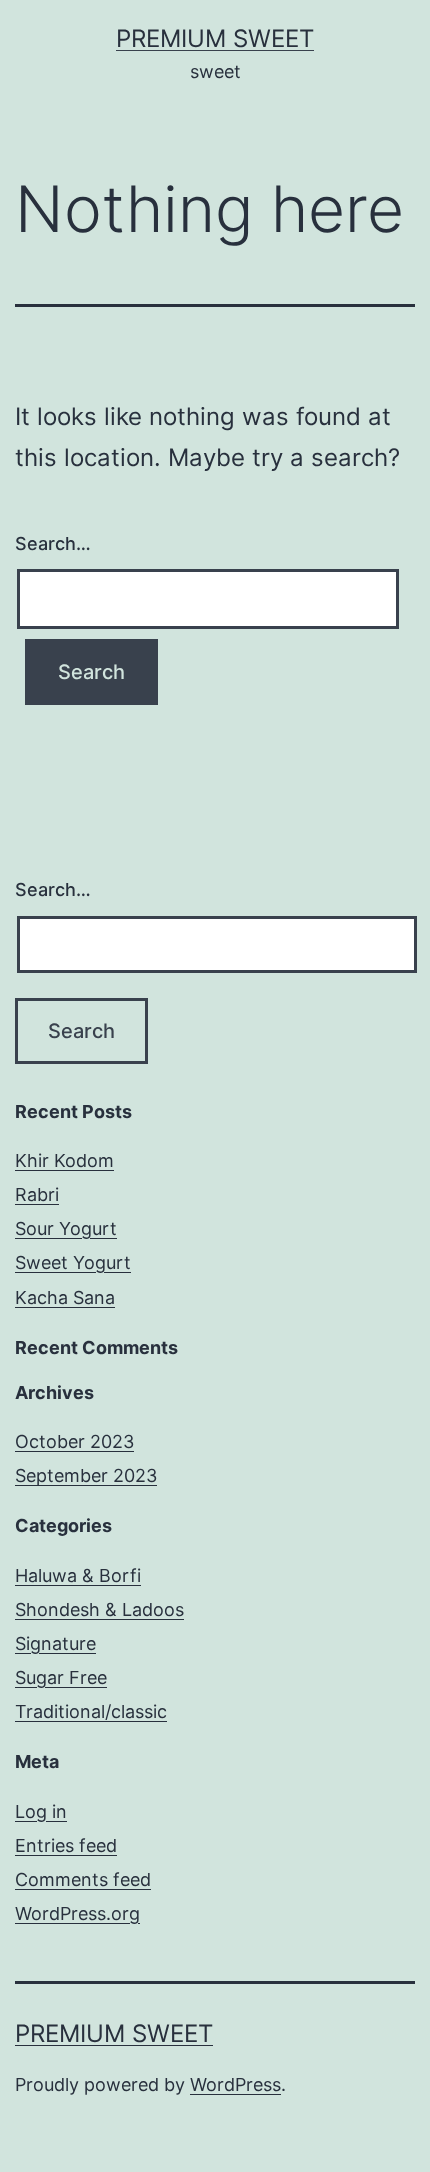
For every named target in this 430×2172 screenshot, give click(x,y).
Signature (55, 1643)
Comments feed (83, 1879)
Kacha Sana (65, 1297)
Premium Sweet (215, 38)
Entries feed (66, 1845)
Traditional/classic (91, 1711)
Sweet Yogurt (73, 1262)
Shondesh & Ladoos (99, 1609)
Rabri (37, 1194)
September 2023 (86, 1475)
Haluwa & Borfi (78, 1575)
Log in (41, 1811)
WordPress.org (77, 1913)
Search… (53, 543)
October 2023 (74, 1441)
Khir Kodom (64, 1160)
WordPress (235, 2084)
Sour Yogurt (66, 1228)
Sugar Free (61, 1677)
